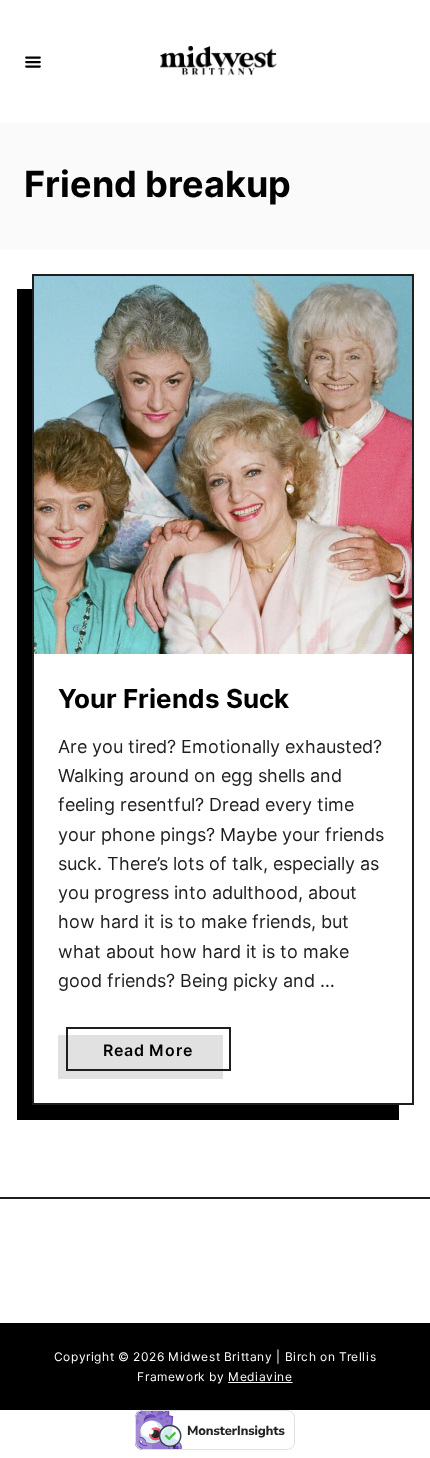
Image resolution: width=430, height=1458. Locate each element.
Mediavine (260, 1376)
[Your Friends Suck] (223, 465)
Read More (153, 1055)
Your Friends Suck (173, 698)
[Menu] (33, 61)
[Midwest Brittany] (218, 61)
